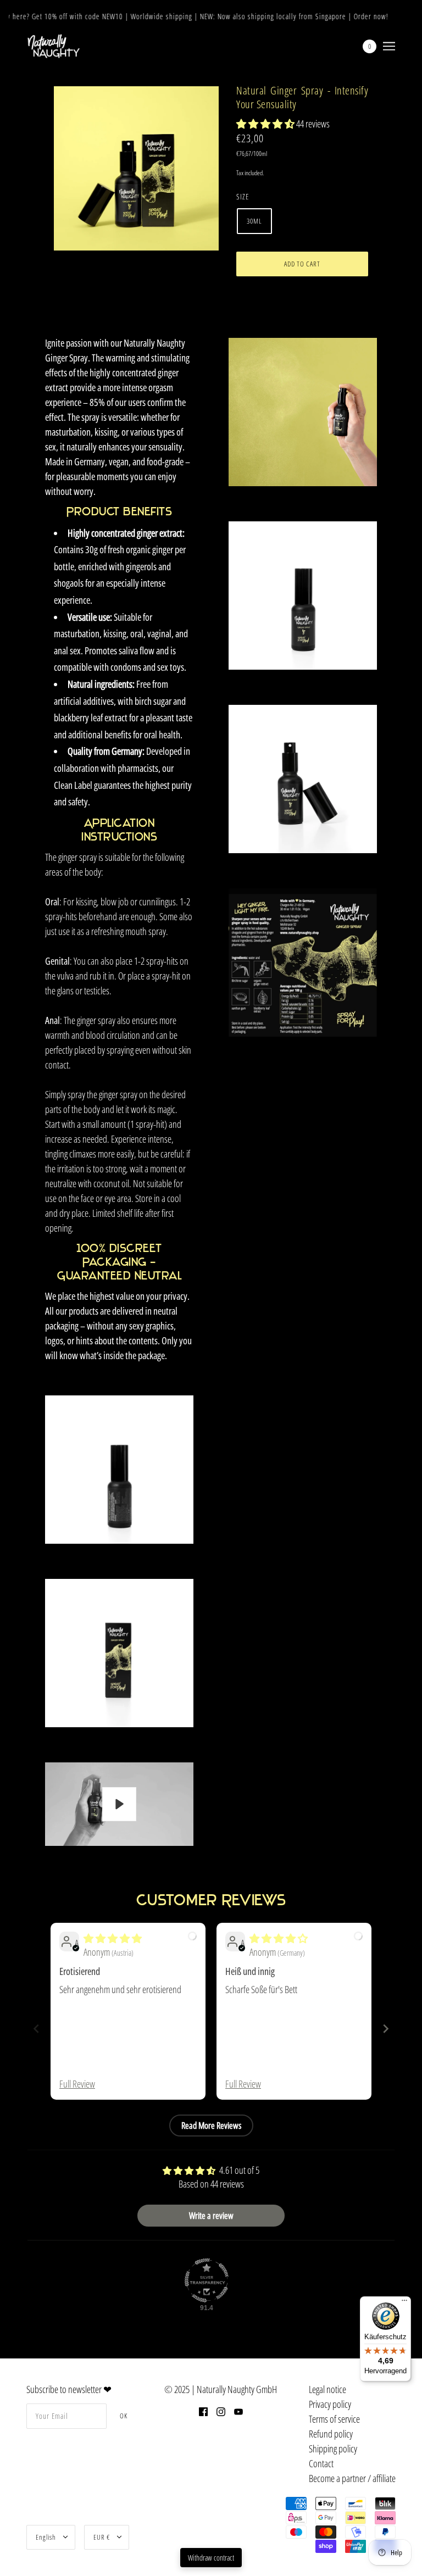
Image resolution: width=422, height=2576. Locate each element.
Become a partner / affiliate (352, 2478)
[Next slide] (386, 2029)
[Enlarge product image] (136, 168)
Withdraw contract (211, 2558)
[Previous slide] (36, 2029)
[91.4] (207, 2280)
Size (243, 196)
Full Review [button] (77, 2084)
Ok (124, 2416)
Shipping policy (333, 2449)
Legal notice (327, 2389)
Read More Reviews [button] (211, 2126)
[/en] (54, 46)
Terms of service (334, 2419)
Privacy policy (330, 2404)
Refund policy (331, 2434)
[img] (113, 1938)
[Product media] (119, 1470)
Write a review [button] (211, 2216)
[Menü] (404, 2303)
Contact (321, 2463)
